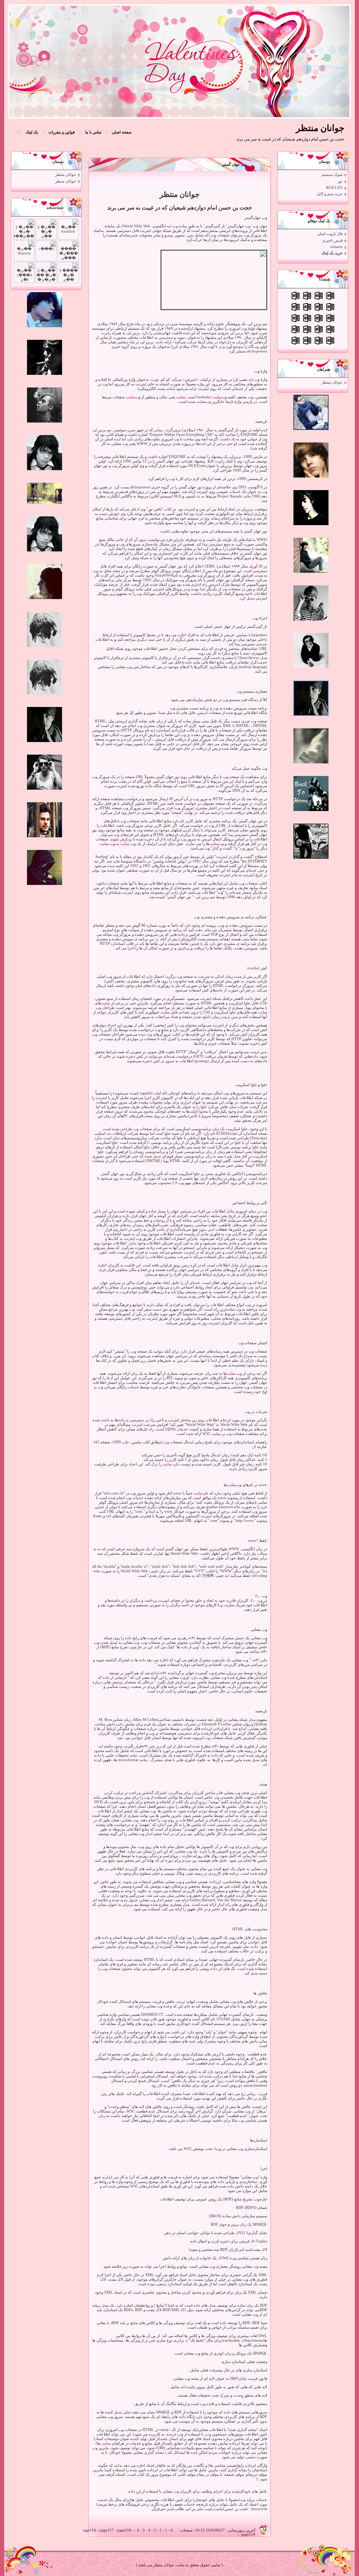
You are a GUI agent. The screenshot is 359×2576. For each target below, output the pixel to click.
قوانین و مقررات (62, 132)
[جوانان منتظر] (183, 61)
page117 (107, 2530)
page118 (124, 2530)
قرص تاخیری (332, 241)
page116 (89, 2530)
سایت (217, 397)
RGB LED (334, 188)
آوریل (253, 566)
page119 (248, 2534)
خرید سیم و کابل (330, 194)
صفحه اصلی (122, 132)
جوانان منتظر (332, 382)
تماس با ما (93, 132)
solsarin (336, 247)
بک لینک (32, 132)
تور (340, 181)
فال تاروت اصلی (330, 234)
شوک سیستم (332, 175)
